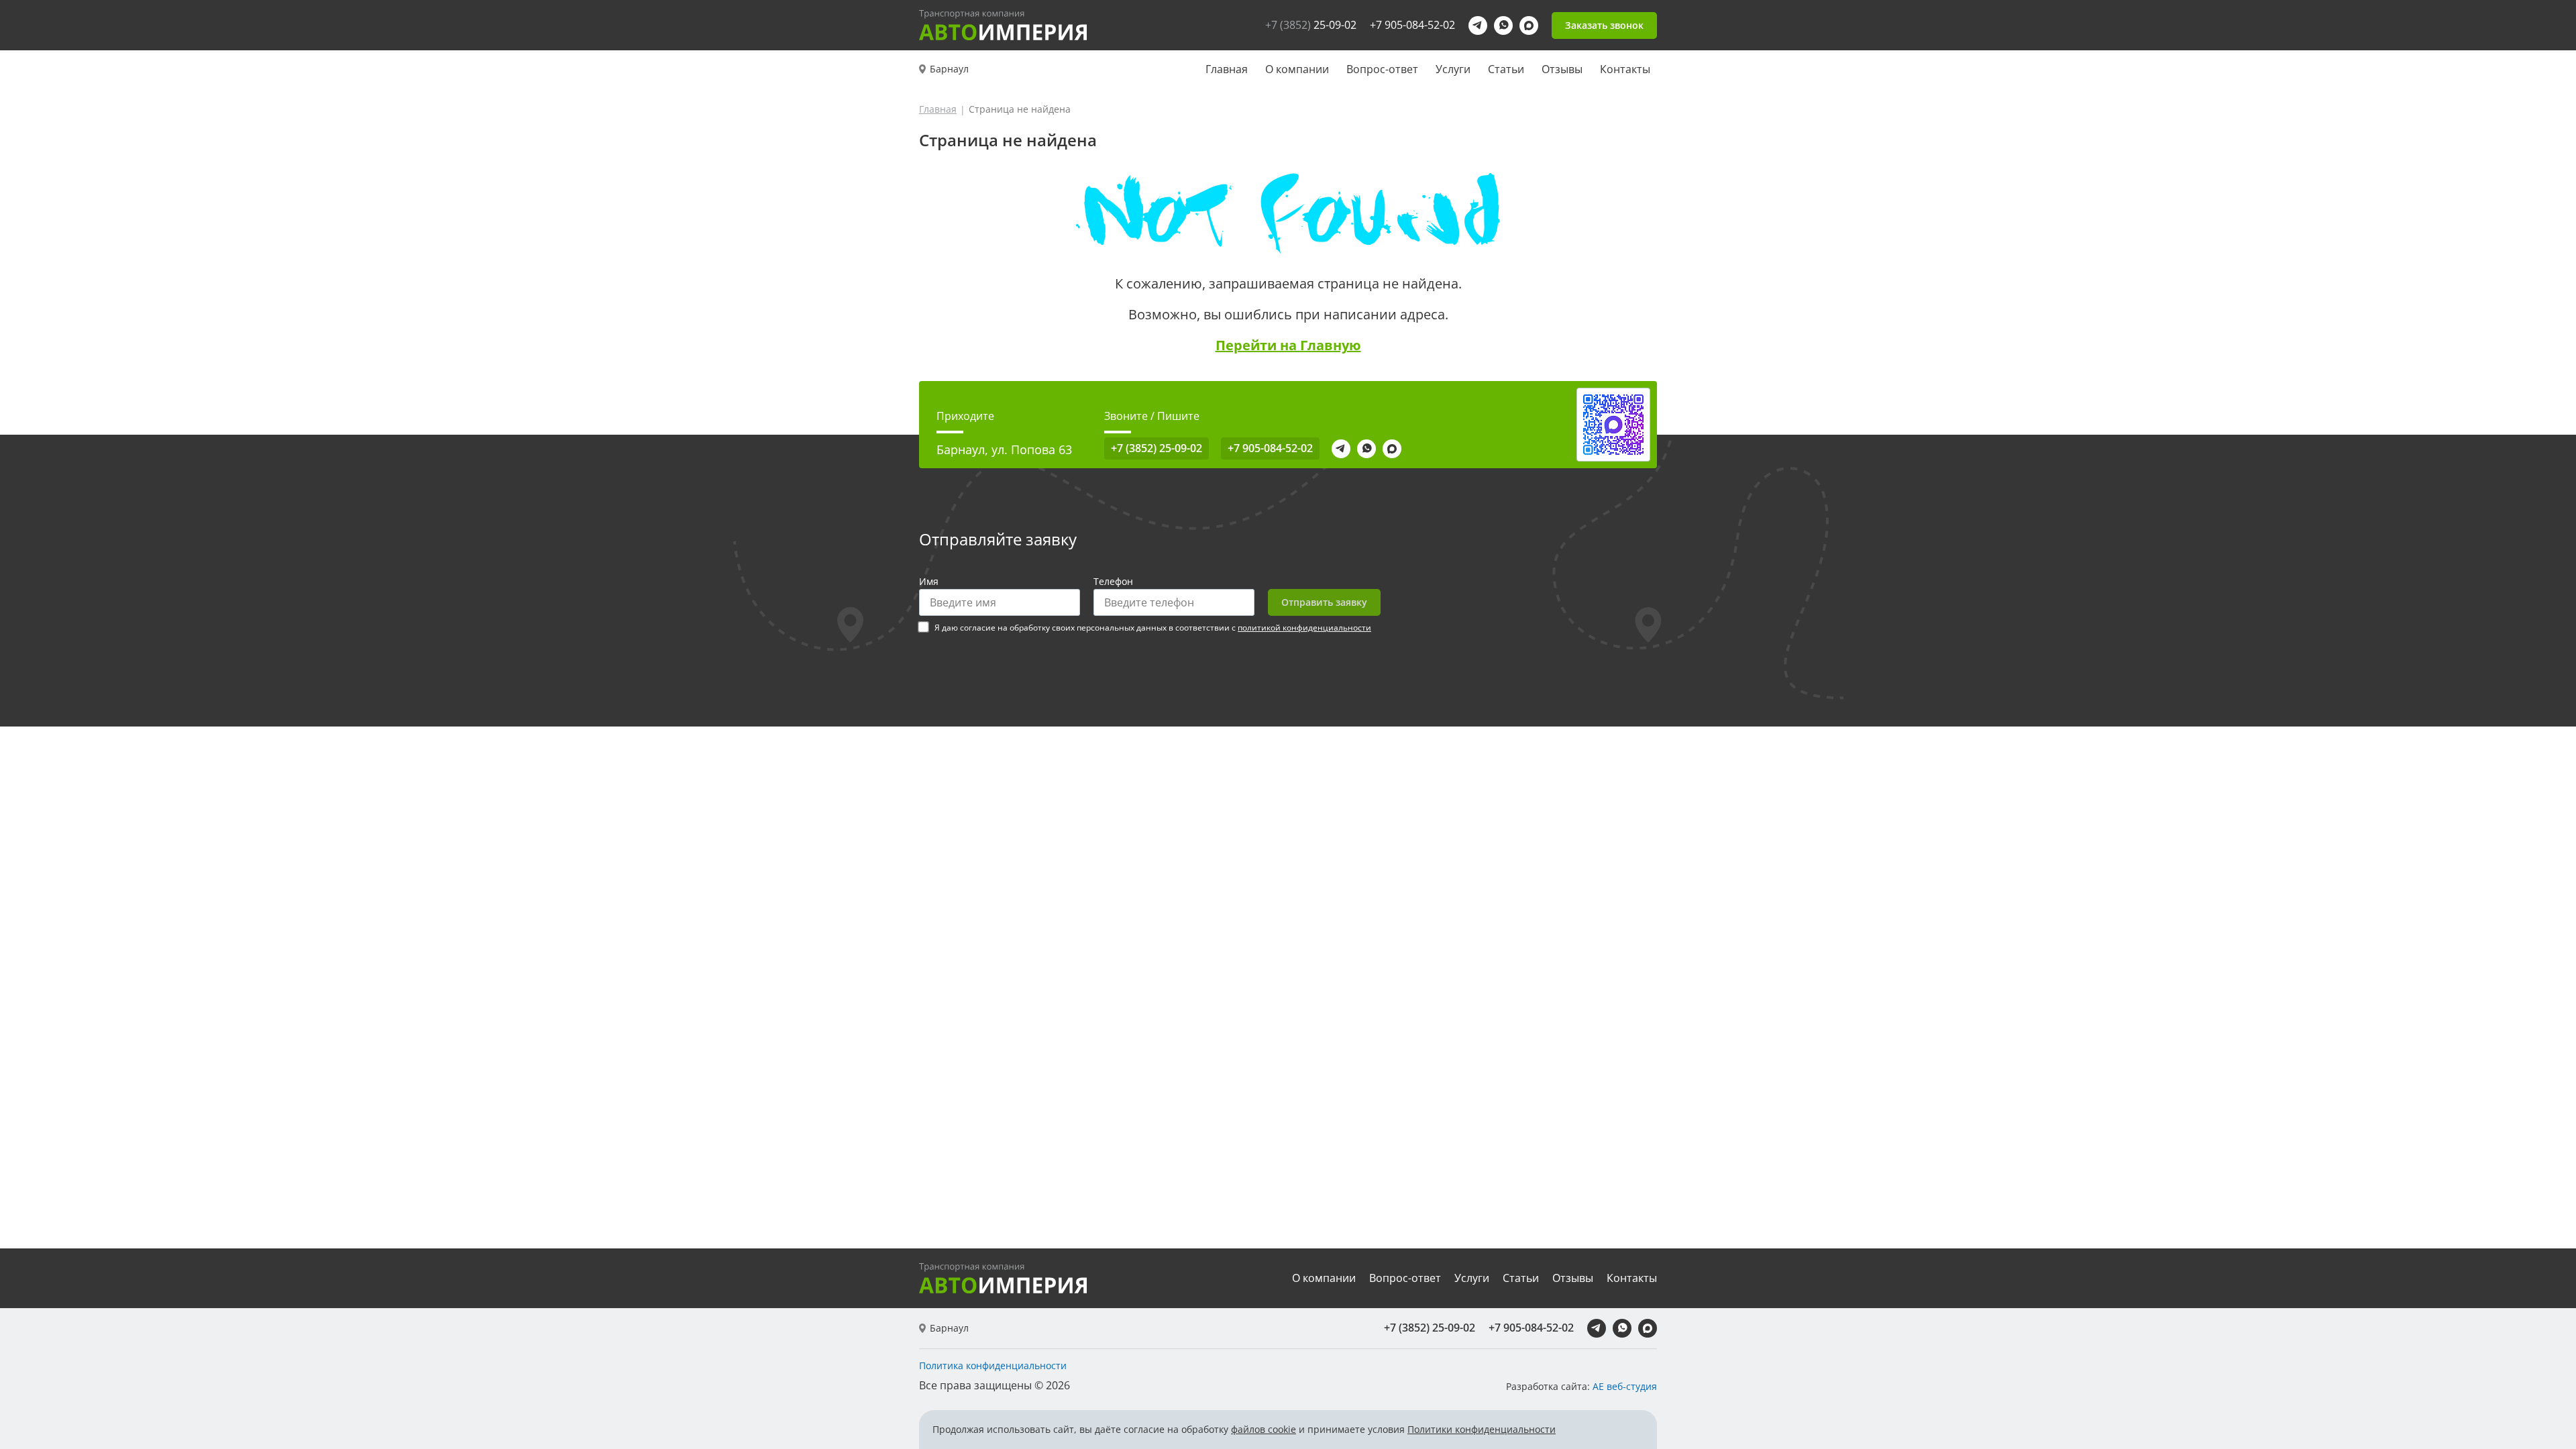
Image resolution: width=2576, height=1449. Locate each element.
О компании (1297, 69)
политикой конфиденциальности (1304, 628)
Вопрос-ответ (1382, 69)
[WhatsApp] (1503, 25)
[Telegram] (1478, 25)
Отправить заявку (1324, 602)
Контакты (1625, 69)
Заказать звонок (1604, 25)
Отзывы (1562, 69)
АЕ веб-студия (1625, 1386)
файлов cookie (1264, 1429)
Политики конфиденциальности (1482, 1429)
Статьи (1506, 69)
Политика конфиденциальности (993, 1366)
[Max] (1529, 25)
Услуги (1453, 69)
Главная (1227, 69)
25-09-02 (1311, 25)
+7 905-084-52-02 (1412, 25)
